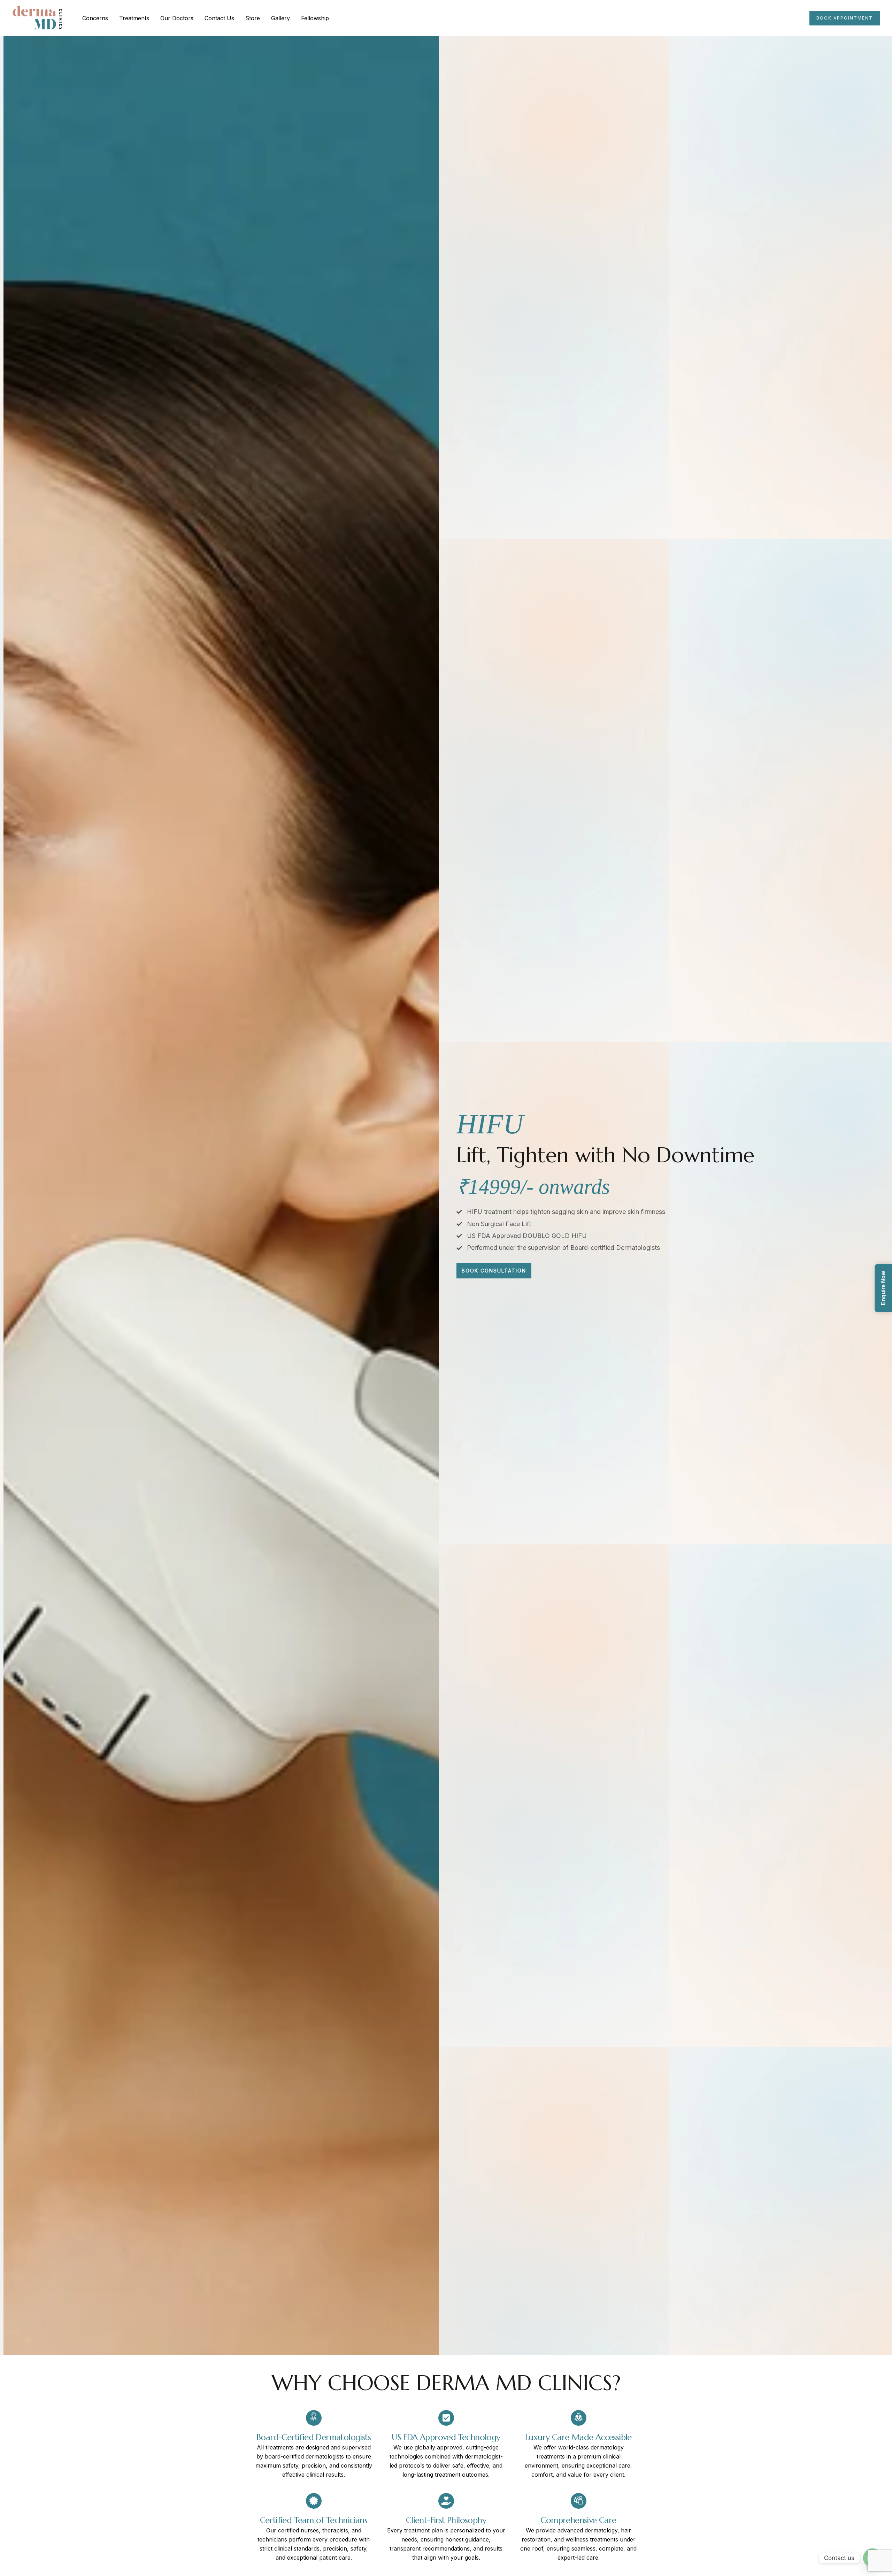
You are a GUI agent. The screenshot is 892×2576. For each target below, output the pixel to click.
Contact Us (219, 18)
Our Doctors (177, 18)
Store (253, 18)
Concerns (95, 18)
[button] (845, 18)
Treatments (134, 18)
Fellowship (315, 18)
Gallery (280, 18)
